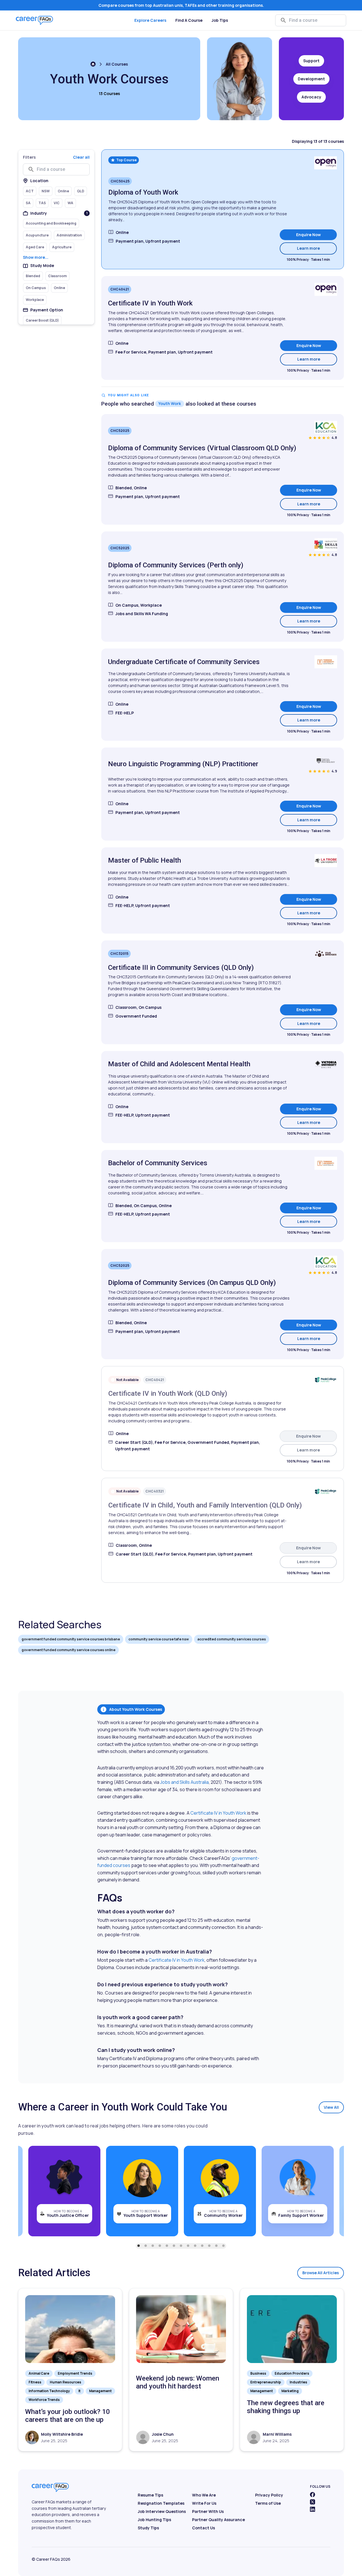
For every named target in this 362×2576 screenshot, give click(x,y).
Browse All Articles (321, 2273)
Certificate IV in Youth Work (218, 1813)
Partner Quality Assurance (218, 2520)
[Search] (283, 20)
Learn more (317, 248)
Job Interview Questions (162, 2511)
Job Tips (220, 20)
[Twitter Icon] (313, 2502)
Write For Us (204, 2503)
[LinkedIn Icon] (313, 2509)
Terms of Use (268, 2503)
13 (223, 2246)
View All (331, 2107)
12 (216, 2246)
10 (202, 2246)
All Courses (117, 64)
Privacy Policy (269, 2495)
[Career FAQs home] (35, 20)
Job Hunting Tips (154, 2520)
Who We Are (204, 2495)
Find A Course (189, 20)
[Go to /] (93, 64)
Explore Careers (150, 20)
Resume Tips (150, 2495)
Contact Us (203, 2528)
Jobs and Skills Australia (184, 1782)
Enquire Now (308, 235)
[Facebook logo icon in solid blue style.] (313, 2495)
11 (209, 2246)
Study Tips (148, 2528)
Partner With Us (208, 2511)
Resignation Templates (161, 2503)
